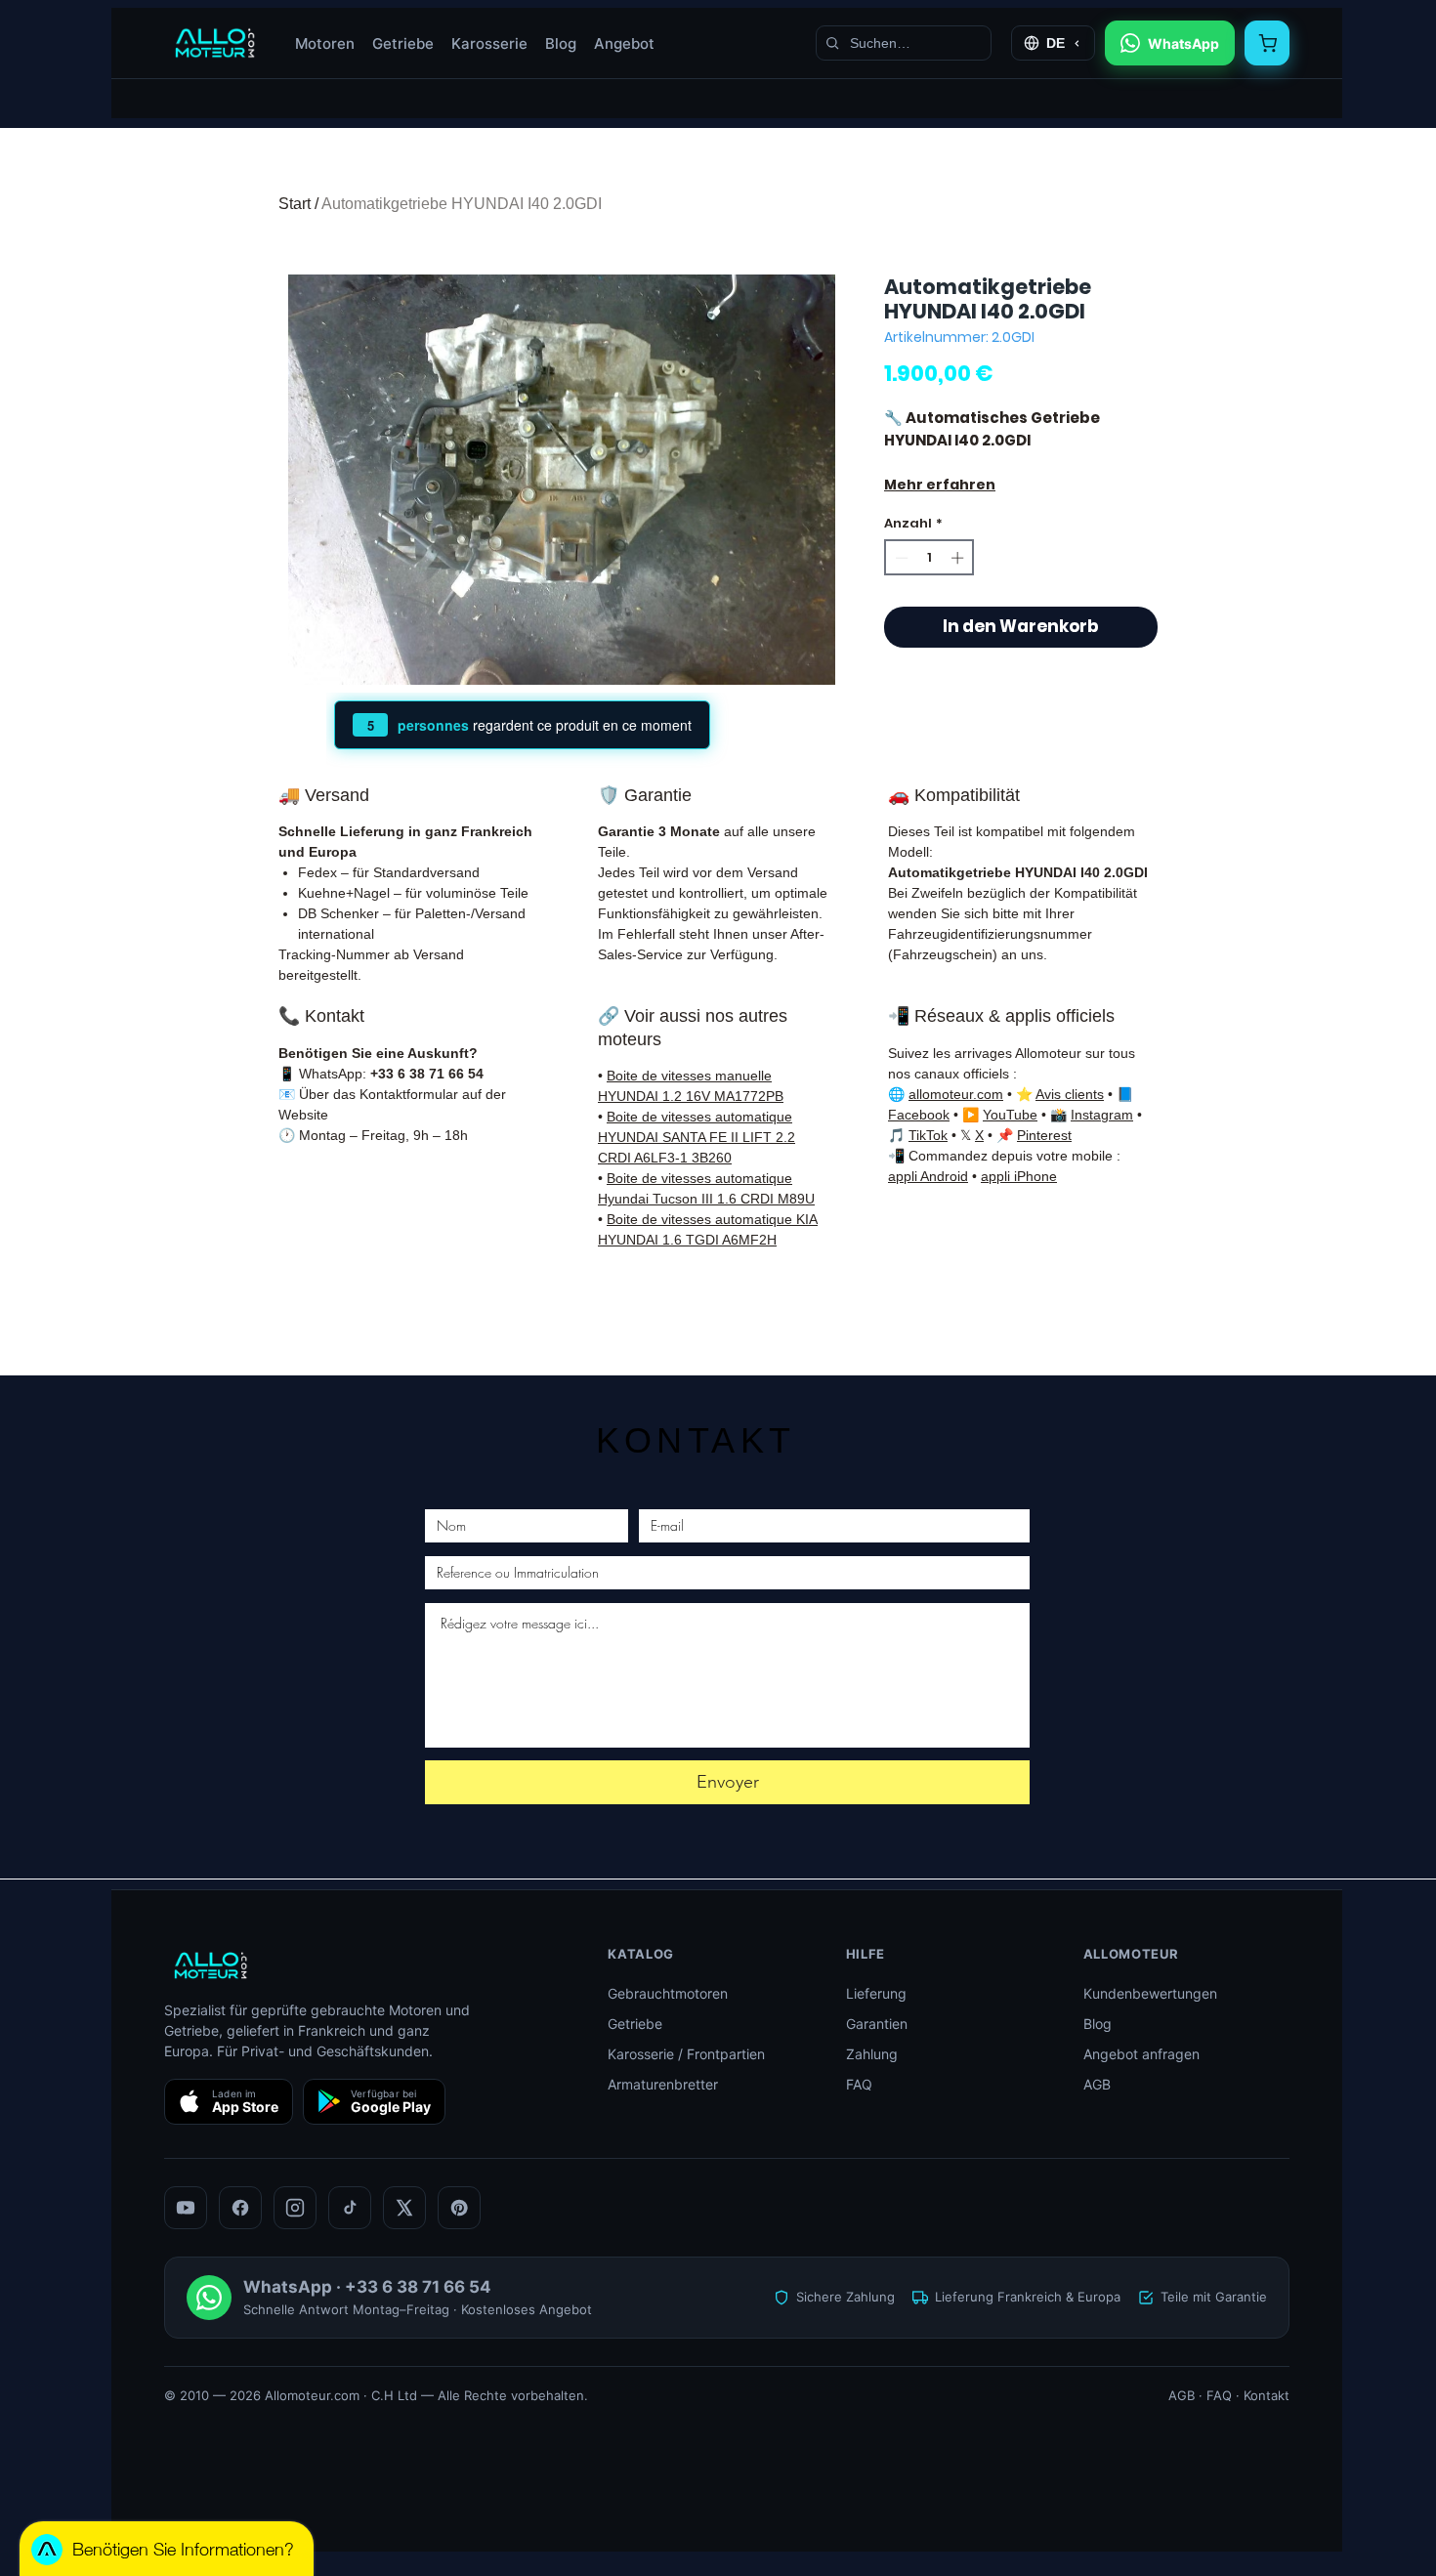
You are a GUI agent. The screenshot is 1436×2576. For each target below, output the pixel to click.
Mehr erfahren (940, 485)
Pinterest (1044, 1135)
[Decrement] (900, 558)
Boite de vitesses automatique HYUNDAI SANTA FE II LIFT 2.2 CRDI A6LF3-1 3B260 (697, 1137)
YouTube (1010, 1115)
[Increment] (959, 558)
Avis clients (1070, 1094)
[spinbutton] (929, 558)
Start (295, 204)
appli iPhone (1019, 1176)
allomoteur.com (956, 1094)
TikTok (928, 1135)
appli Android (928, 1176)
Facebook (919, 1115)
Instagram (1102, 1115)
